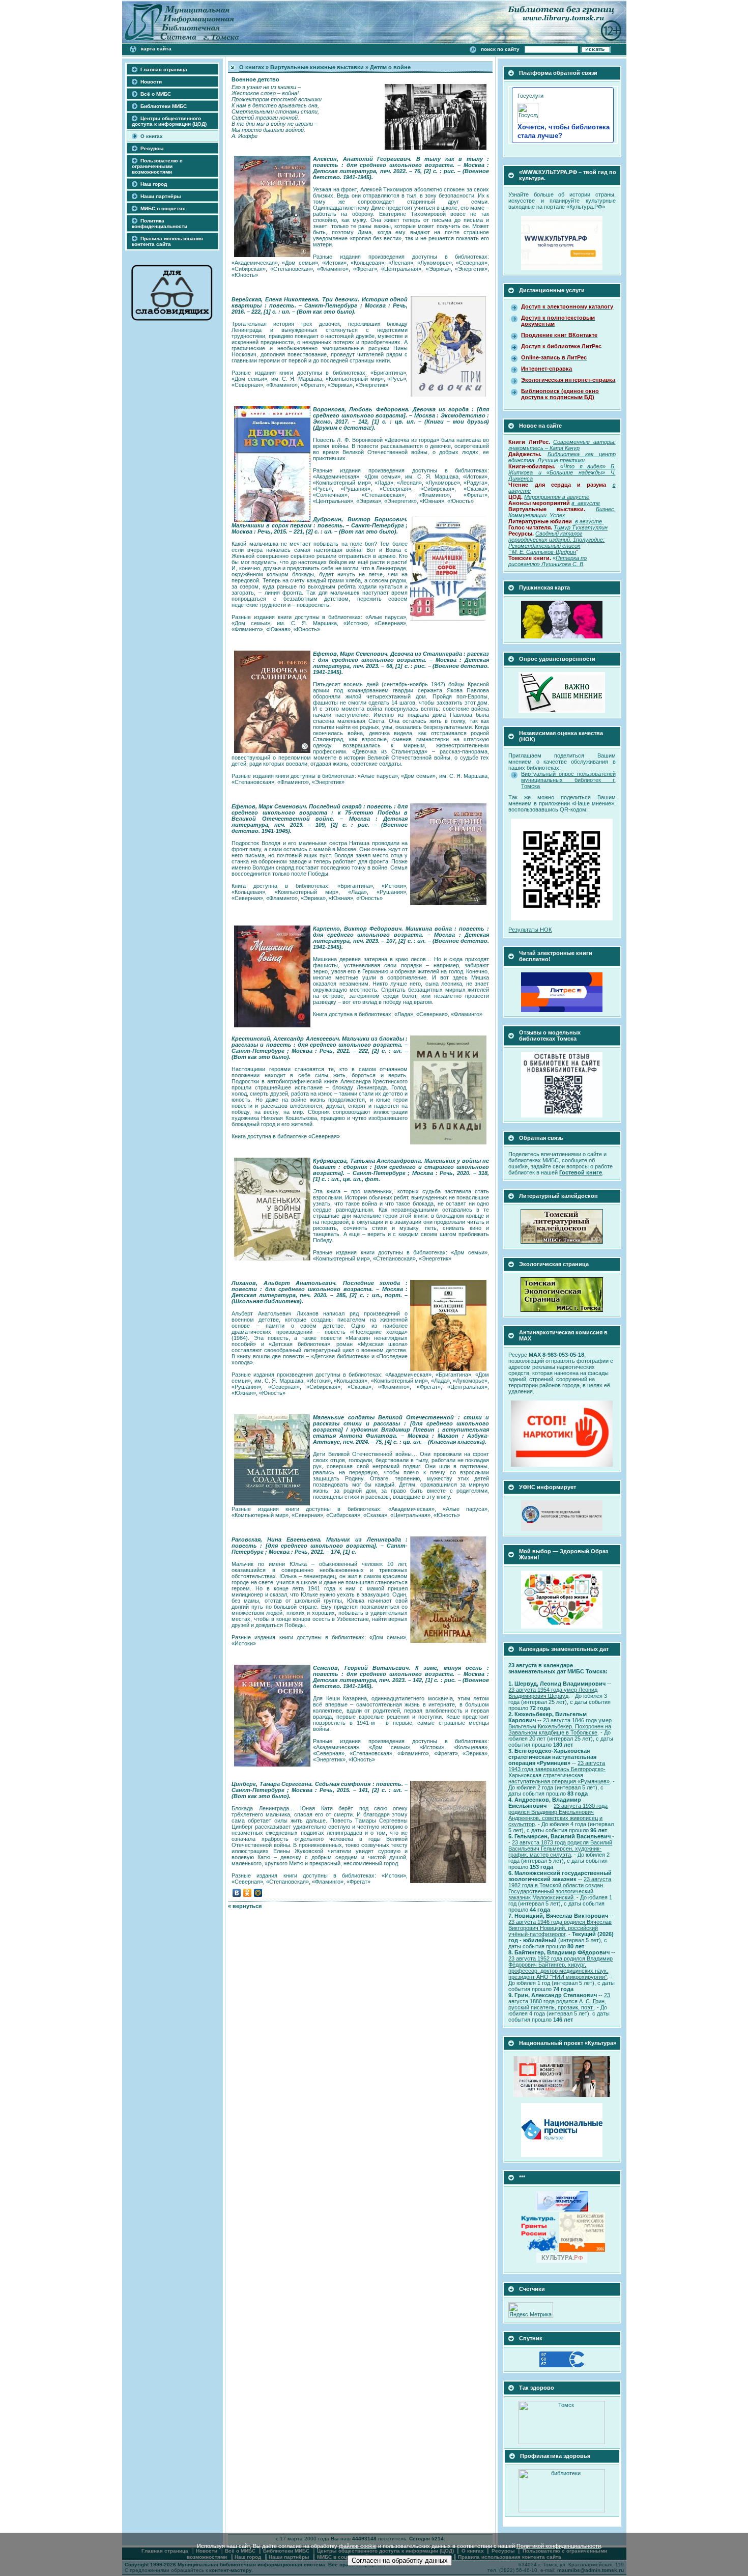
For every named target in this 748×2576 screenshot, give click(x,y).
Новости (151, 82)
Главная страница (164, 69)
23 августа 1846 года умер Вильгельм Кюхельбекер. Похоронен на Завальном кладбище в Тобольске (560, 1726)
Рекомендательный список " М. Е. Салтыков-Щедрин (544, 549)
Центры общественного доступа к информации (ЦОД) (169, 121)
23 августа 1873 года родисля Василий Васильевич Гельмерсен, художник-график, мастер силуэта (560, 1849)
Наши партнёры (161, 196)
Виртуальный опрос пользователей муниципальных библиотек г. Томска (568, 780)
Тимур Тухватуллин (581, 527)
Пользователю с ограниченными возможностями (157, 166)
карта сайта (156, 49)
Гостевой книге (581, 1172)
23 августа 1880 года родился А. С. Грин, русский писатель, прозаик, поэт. (559, 2001)
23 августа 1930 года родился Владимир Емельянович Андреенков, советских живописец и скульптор (558, 1815)
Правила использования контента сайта (167, 241)
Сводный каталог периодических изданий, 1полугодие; (556, 537)
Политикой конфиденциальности (559, 2546)
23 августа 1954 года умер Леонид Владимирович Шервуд (553, 1693)
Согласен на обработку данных (400, 2560)
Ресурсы (152, 148)
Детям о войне (390, 67)
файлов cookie (358, 2546)
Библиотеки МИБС (164, 106)
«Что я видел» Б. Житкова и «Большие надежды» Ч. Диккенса (562, 472)
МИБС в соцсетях (163, 208)
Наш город (154, 184)
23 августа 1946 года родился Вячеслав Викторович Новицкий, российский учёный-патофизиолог (560, 1928)
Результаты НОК (530, 930)
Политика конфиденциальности (160, 223)
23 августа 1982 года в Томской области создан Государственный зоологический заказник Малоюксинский (560, 1888)
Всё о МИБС (156, 94)
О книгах (152, 136)
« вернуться (245, 1906)
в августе (589, 521)
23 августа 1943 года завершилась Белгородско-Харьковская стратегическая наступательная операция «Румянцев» (559, 1772)
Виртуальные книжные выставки (317, 67)
